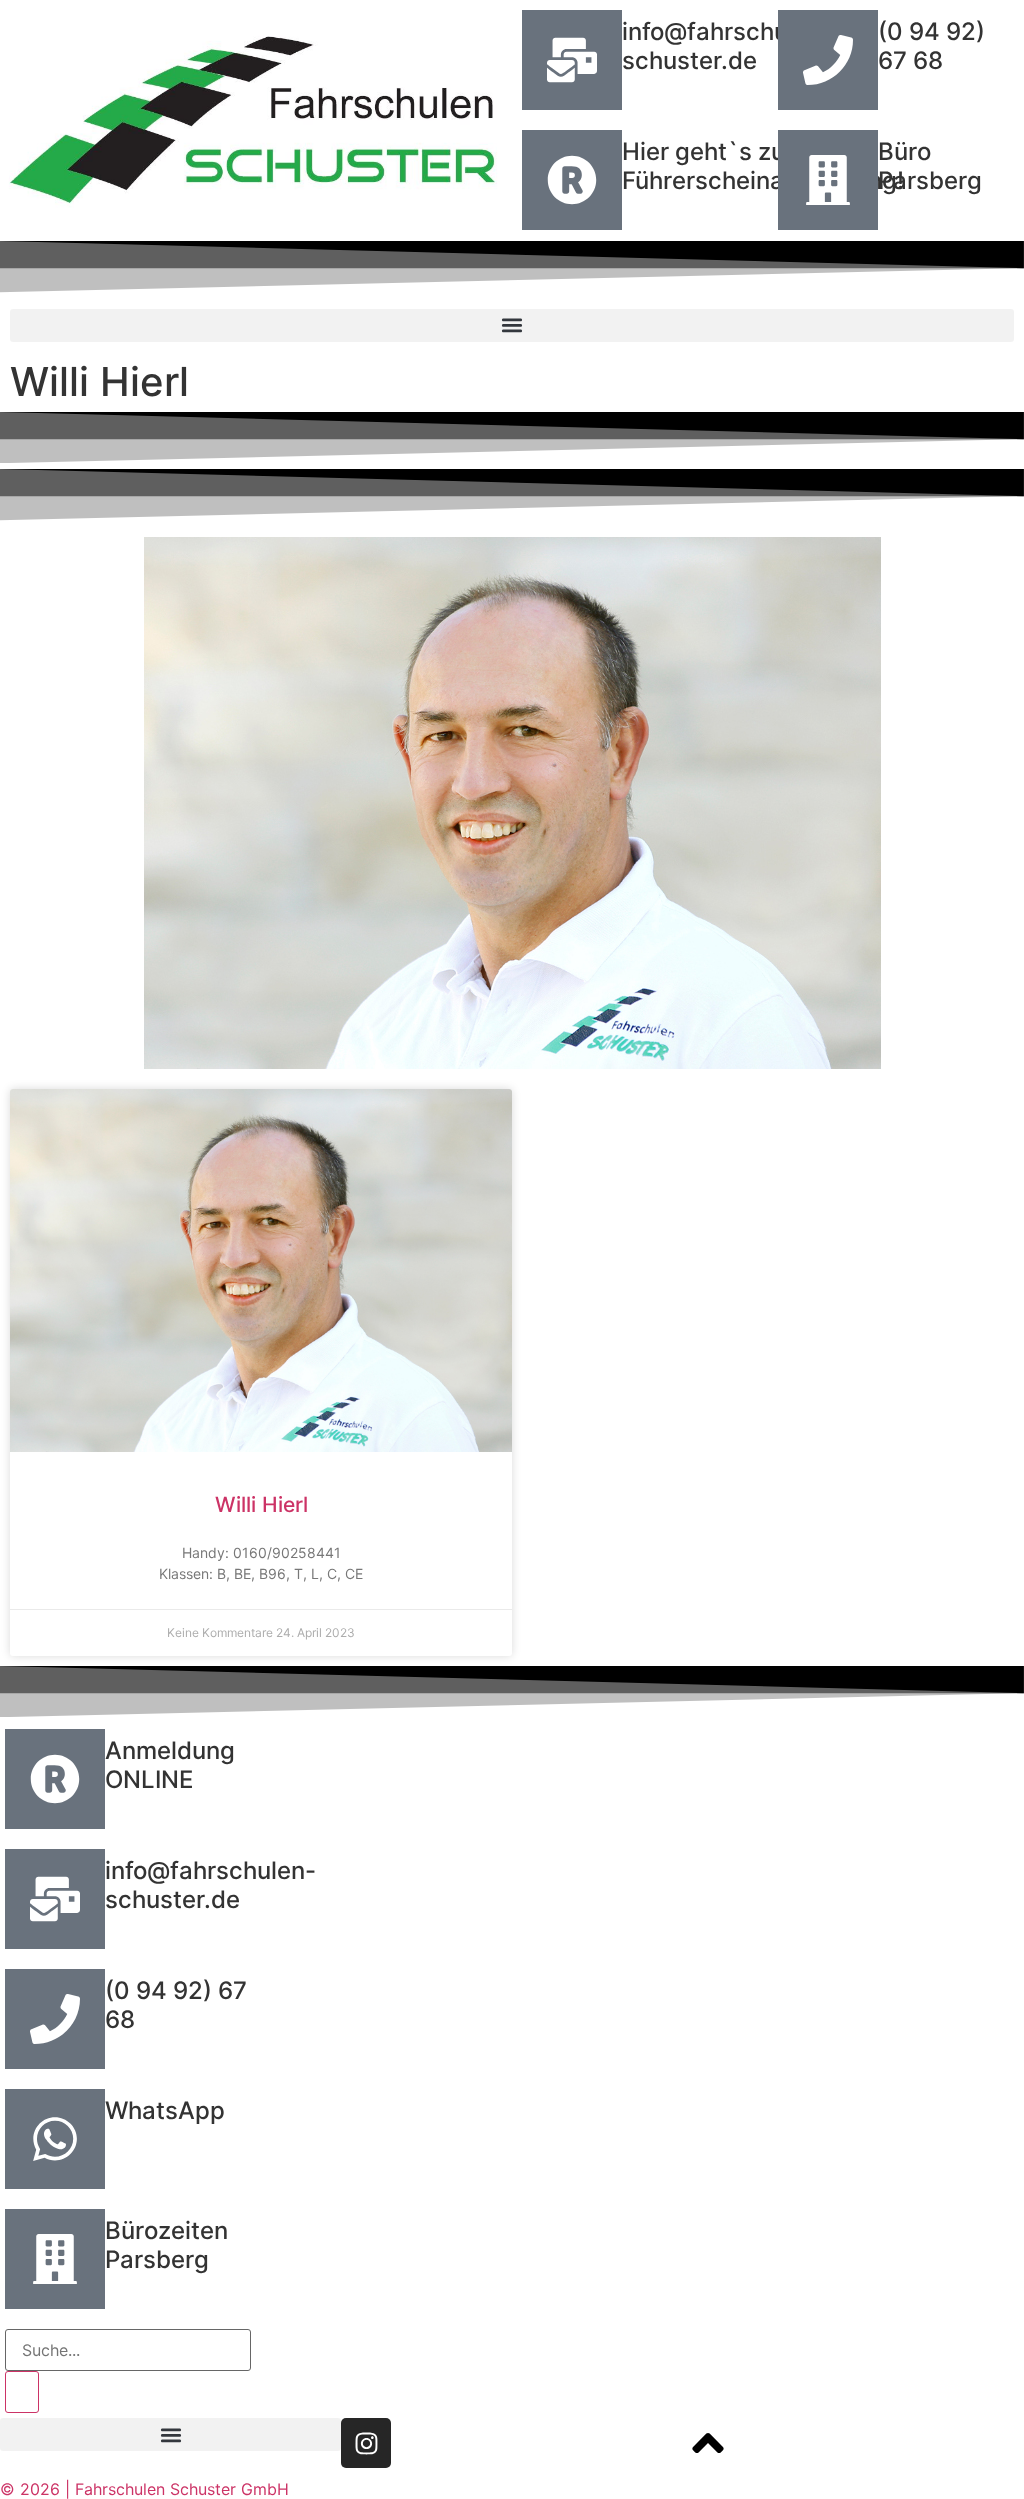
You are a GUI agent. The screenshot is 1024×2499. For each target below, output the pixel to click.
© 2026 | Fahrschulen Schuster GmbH (144, 2489)
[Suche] (22, 2392)
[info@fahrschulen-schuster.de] (572, 60)
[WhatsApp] (55, 2139)
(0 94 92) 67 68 (931, 46)
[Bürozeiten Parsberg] (55, 2259)
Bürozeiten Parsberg (166, 2245)
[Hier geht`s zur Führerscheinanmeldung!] (572, 180)
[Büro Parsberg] (828, 180)
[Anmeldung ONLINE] (55, 1779)
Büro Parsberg (930, 166)
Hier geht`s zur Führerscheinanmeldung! (763, 166)
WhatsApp (165, 2110)
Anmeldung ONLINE (170, 1765)
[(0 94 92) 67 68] (828, 60)
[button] (512, 325)
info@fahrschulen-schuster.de (727, 46)
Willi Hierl (261, 1504)
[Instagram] (366, 2443)
